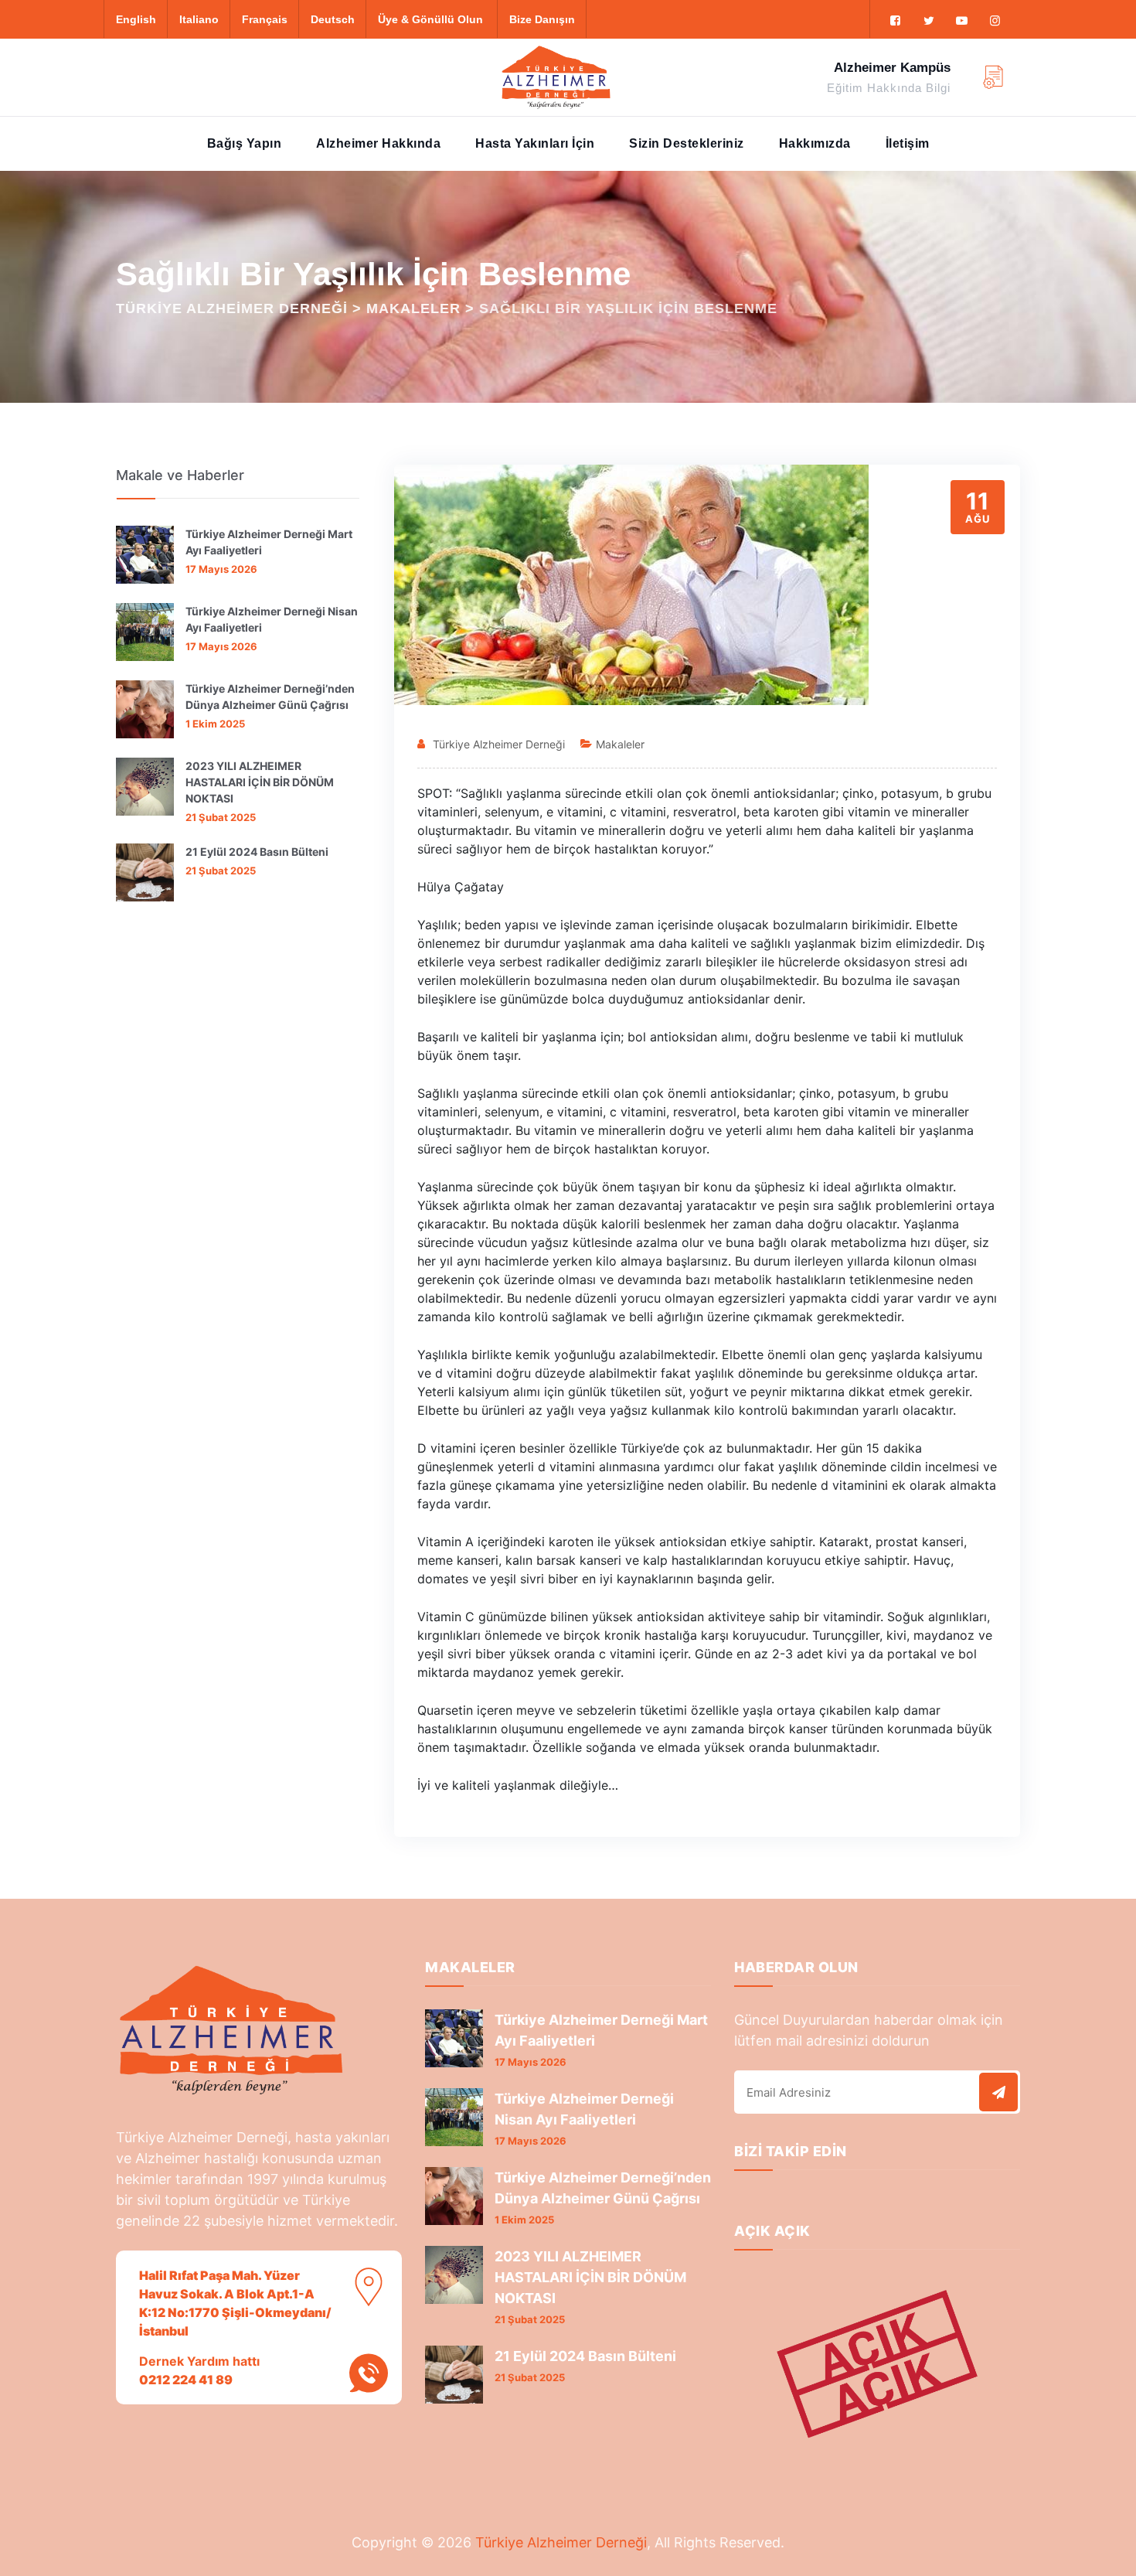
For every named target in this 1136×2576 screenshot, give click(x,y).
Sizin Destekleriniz (687, 143)
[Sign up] (998, 2092)
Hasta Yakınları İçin (535, 143)
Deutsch (333, 19)
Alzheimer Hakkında (378, 143)
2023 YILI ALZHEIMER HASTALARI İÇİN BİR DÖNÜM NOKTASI (260, 782)
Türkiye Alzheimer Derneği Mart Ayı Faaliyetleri (269, 542)
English (136, 19)
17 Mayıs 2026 (221, 569)
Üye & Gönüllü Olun (430, 19)
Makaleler (620, 744)
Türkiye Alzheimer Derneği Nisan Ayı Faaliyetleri (272, 619)
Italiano (199, 19)
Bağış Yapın (245, 143)
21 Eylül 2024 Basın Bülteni (257, 852)
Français (265, 19)
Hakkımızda (815, 143)
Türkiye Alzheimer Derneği (499, 744)
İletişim (908, 143)
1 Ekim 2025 (215, 724)
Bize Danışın (542, 19)
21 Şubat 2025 (221, 817)
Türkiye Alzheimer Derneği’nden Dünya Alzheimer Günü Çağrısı (270, 697)
